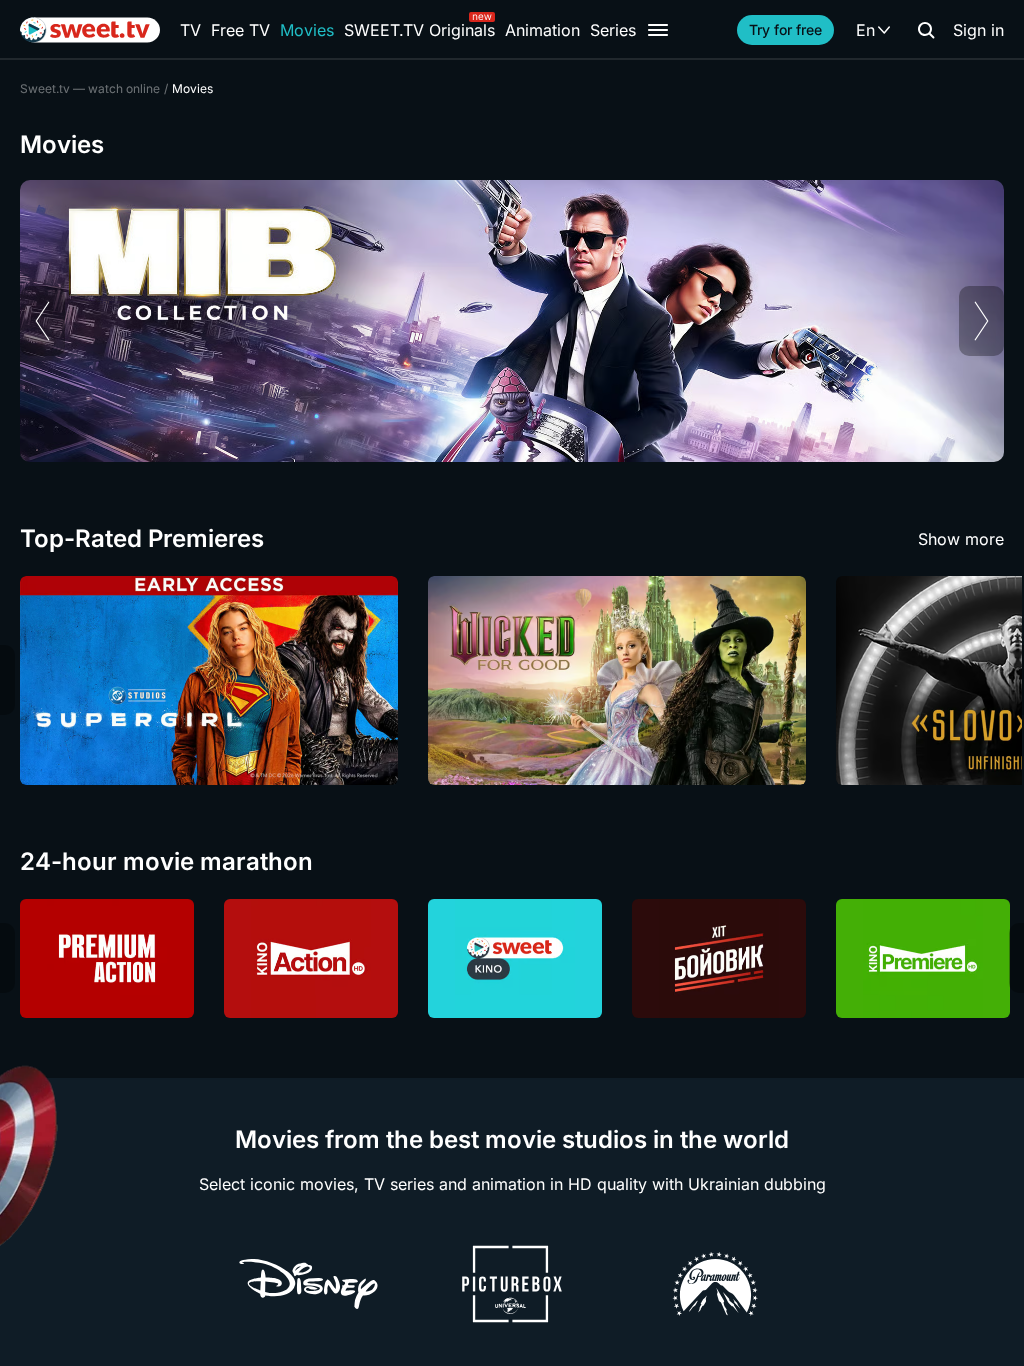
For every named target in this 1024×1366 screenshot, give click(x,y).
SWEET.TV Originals (419, 30)
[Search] (926, 30)
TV (190, 30)
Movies (307, 30)
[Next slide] (981, 321)
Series (613, 30)
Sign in (978, 30)
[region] (512, 321)
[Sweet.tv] (90, 30)
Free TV (240, 30)
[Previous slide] (42, 321)
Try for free (785, 29)
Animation (542, 30)
